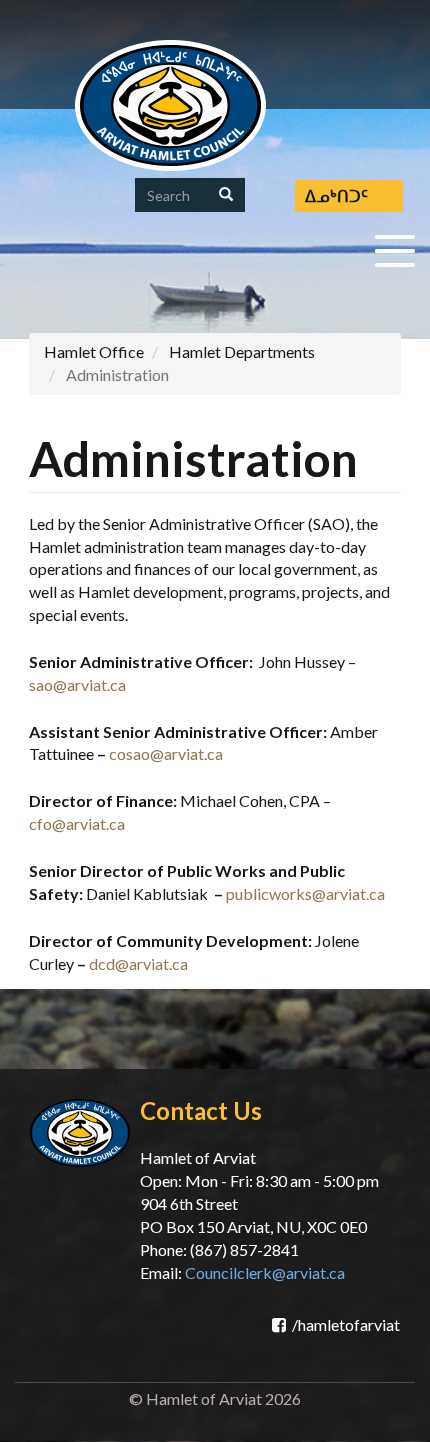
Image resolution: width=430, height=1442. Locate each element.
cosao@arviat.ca (166, 753)
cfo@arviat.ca (77, 823)
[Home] (170, 105)
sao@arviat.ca (77, 684)
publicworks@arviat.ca (305, 893)
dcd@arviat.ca (138, 963)
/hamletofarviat (346, 1324)
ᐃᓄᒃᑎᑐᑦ (336, 195)
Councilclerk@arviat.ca (265, 1272)
